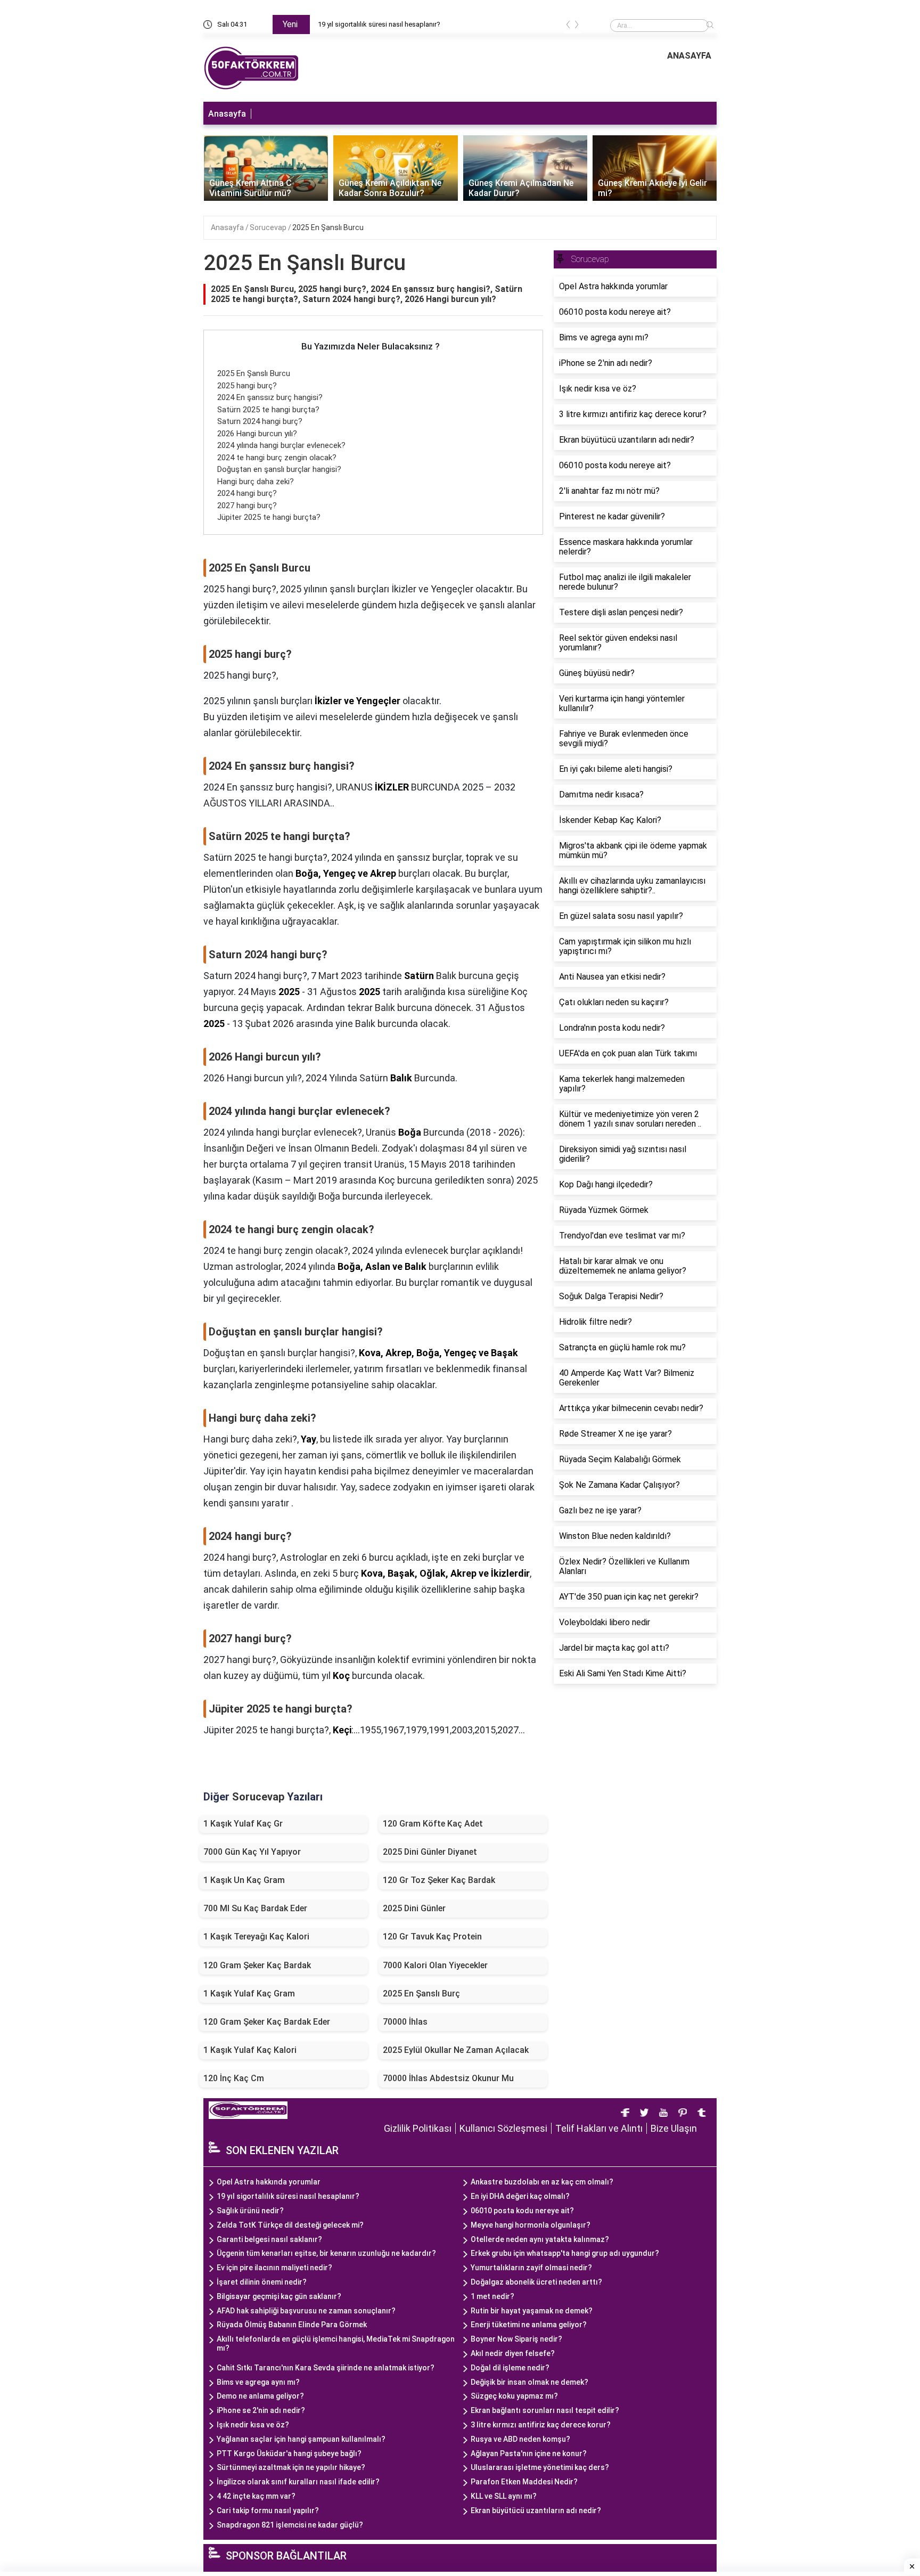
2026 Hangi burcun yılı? (257, 434)
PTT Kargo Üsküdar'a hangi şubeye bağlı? (289, 2453)
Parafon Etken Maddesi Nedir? (524, 2482)
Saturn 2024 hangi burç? (260, 421)
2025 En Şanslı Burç (421, 1994)
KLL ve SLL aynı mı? (504, 2496)
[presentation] (568, 26)
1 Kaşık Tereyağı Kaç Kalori (256, 1937)
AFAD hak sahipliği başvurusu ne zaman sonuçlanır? (306, 2311)
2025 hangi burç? (247, 386)
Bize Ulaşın (674, 2128)
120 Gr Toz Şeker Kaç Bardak (439, 1880)
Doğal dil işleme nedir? (510, 2368)
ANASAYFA (689, 56)
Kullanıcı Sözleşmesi (503, 2128)
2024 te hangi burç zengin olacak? (277, 458)
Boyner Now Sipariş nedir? (516, 2339)
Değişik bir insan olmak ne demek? (529, 2382)
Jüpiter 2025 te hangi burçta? (269, 517)
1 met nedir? (492, 2296)
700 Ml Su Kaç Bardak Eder (255, 1908)
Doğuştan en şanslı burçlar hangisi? (279, 469)
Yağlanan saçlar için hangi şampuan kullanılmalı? (301, 2439)
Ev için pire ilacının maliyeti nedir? (274, 2268)
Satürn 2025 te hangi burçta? (268, 410)
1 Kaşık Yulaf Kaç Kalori (250, 2050)
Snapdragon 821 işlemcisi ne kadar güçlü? (290, 2525)
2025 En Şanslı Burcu (328, 227)
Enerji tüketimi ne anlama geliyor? (529, 2325)
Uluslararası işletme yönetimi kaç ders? (540, 2467)
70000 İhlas (405, 2022)
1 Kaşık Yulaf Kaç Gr (243, 1824)
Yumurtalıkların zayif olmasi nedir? (531, 2268)
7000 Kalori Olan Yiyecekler (435, 1965)
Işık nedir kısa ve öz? (253, 2425)
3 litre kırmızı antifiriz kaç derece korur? (541, 2425)
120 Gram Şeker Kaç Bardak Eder (267, 2022)
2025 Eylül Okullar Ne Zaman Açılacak (456, 2050)
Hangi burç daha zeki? (256, 482)
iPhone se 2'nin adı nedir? (261, 2410)
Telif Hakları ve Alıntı (599, 2128)
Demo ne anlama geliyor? (260, 2396)
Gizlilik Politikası (418, 2128)
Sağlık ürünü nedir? (250, 2211)
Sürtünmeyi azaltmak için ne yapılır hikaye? (291, 2467)
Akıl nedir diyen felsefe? (513, 2353)
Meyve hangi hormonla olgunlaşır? (531, 2225)
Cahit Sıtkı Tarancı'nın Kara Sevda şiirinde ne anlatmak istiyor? (326, 2368)
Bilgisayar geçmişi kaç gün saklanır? (279, 2296)
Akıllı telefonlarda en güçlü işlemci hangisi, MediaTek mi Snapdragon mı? (336, 2343)
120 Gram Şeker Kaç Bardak (257, 1965)
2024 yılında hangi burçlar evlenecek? (281, 445)
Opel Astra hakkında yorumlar (269, 2182)
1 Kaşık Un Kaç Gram (244, 1880)
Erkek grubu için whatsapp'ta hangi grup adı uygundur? (565, 2253)
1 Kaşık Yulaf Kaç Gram (249, 1994)
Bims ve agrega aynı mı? (258, 2382)
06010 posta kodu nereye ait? (522, 2211)
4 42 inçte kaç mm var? (256, 2496)
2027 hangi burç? (247, 506)
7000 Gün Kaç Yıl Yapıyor (252, 1852)
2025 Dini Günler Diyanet (430, 1852)
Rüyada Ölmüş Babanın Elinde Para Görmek (292, 2325)
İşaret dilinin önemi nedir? (262, 2282)
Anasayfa (227, 114)
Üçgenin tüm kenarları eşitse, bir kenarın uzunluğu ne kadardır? (326, 2253)
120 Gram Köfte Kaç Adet (433, 1824)
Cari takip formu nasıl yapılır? (268, 2510)
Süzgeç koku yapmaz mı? (514, 2396)
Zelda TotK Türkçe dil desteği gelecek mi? (290, 2225)
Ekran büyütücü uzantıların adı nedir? (536, 2510)
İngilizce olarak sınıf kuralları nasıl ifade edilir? (298, 2482)
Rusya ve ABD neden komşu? (520, 2439)
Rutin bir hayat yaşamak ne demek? (532, 2311)
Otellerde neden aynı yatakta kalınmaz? (540, 2239)
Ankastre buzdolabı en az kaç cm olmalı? (542, 2182)
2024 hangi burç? (247, 493)
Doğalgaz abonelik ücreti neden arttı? (536, 2282)
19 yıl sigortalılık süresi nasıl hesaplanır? (379, 24)
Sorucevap (269, 227)
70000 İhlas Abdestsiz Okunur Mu (448, 2078)
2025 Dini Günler (414, 1908)
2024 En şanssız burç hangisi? (270, 397)
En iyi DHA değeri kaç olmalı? (520, 2196)
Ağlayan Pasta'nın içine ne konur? (529, 2453)
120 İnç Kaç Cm (234, 2078)
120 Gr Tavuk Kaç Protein (432, 1937)
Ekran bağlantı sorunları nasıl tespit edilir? (545, 2410)
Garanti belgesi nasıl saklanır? (269, 2239)
